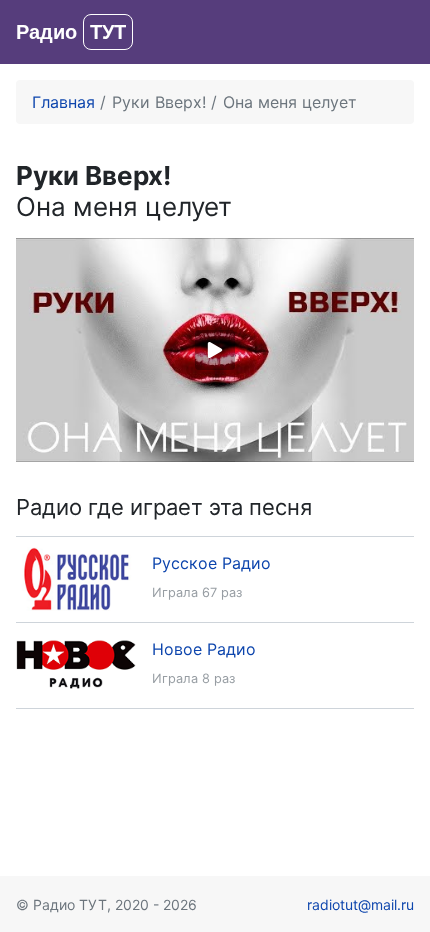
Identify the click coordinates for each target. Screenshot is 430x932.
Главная (63, 102)
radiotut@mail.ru (360, 904)
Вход (394, 32)
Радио (71, 32)
